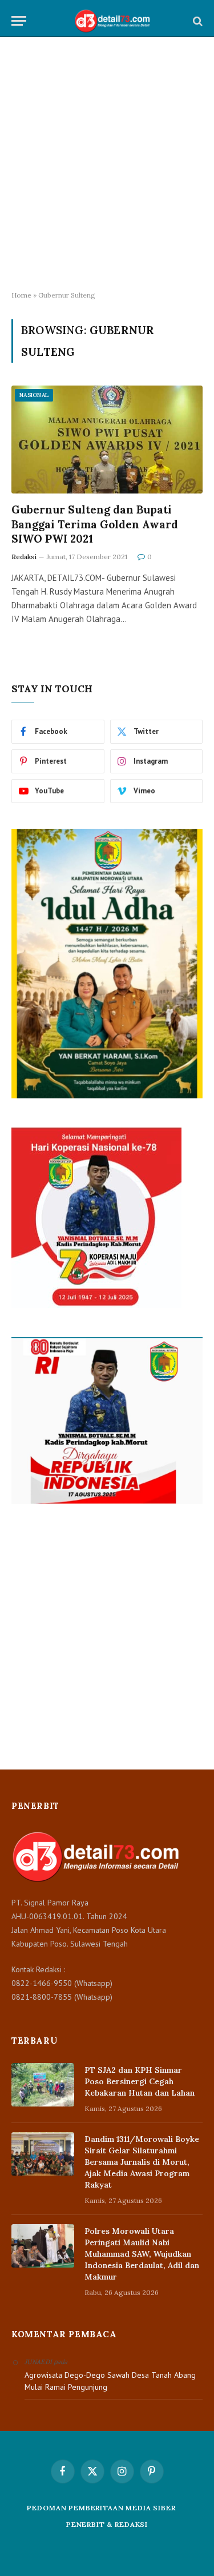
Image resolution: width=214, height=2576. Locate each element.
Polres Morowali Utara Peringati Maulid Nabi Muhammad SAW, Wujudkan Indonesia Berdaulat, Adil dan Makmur (142, 2254)
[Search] (197, 21)
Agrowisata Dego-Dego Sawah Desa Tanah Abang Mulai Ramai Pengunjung (110, 2381)
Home (21, 295)
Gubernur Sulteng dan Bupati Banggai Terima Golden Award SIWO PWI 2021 (95, 524)
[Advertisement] (107, 164)
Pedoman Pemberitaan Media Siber (101, 2508)
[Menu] (19, 21)
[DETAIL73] (113, 21)
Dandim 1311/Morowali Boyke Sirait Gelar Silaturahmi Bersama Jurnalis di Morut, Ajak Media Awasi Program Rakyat (142, 2162)
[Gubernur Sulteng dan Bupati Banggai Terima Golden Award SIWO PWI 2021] (107, 439)
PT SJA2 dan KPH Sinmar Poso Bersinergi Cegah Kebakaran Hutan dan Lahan (140, 2081)
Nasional (34, 395)
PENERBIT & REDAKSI (107, 2524)
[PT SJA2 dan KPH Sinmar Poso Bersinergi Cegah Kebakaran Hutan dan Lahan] (43, 2085)
